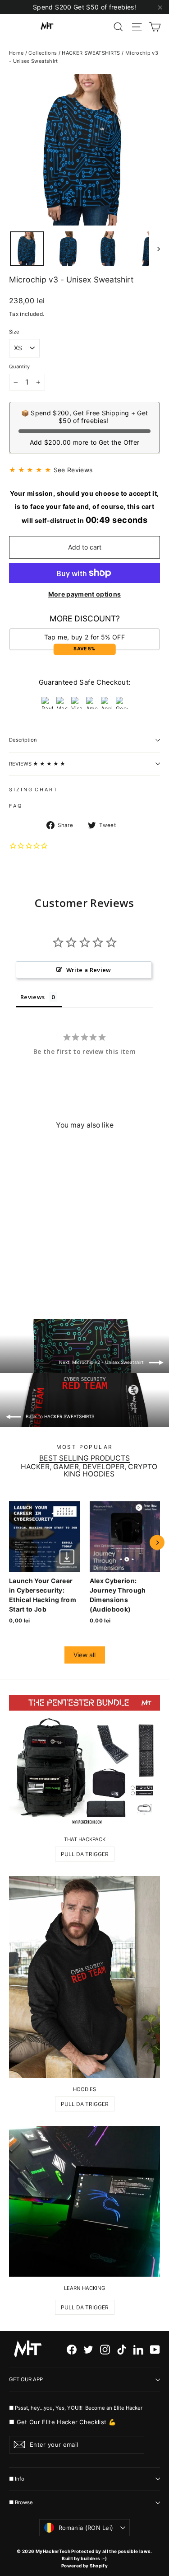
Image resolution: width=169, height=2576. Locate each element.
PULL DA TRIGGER (85, 1854)
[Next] (157, 1543)
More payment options (85, 594)
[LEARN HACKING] (84, 2201)
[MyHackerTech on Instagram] (105, 2349)
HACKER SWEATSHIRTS (91, 53)
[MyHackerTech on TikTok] (122, 2349)
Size (14, 332)
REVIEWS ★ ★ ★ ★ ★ (37, 764)
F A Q (15, 806)
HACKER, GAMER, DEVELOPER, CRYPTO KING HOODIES (89, 1471)
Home (16, 53)
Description (23, 740)
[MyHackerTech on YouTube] (155, 2349)
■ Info (17, 2479)
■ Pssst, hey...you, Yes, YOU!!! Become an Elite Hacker (76, 2408)
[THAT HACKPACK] (84, 1761)
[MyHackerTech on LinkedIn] (138, 2349)
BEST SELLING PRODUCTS (84, 1458)
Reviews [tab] (32, 997)
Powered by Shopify (84, 2566)
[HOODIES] (84, 1977)
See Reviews (73, 470)
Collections (43, 53)
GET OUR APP (26, 2379)
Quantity (19, 367)
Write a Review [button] (89, 970)
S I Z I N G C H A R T (33, 790)
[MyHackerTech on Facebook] (72, 2349)
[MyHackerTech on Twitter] (88, 2349)
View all (84, 1655)
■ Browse (21, 2502)
